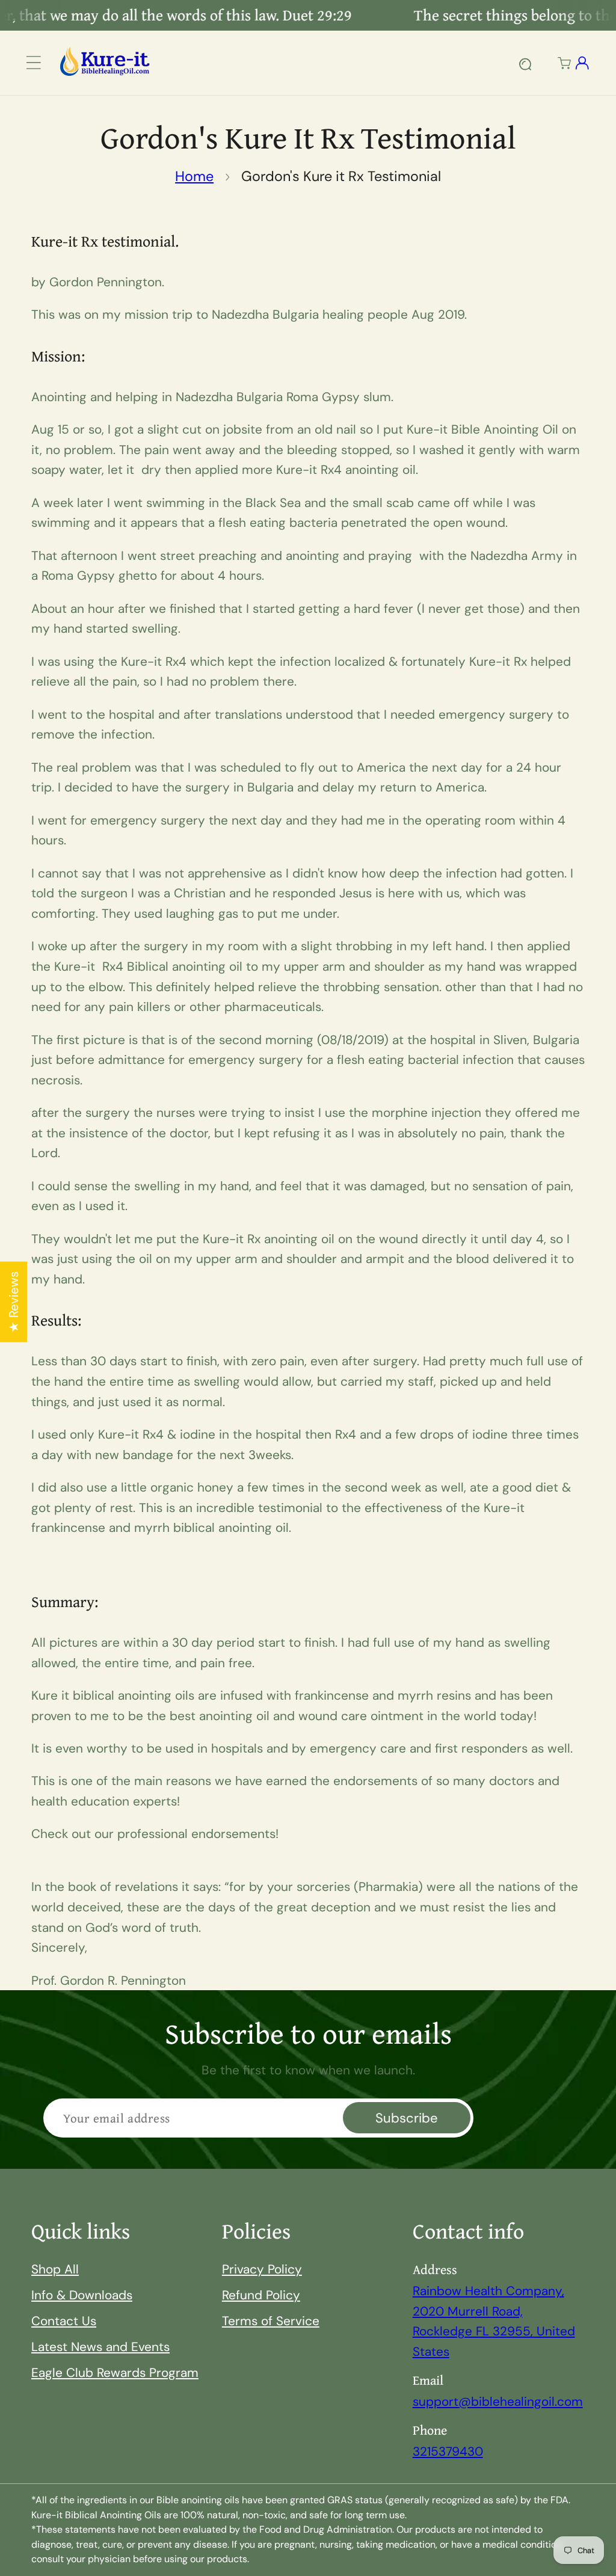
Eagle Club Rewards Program (115, 2372)
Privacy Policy (262, 2269)
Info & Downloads (82, 2295)
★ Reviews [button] (14, 1302)
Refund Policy (261, 2295)
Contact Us (64, 2321)
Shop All (55, 2269)
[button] (34, 63)
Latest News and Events (100, 2347)
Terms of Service (271, 2321)
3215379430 (448, 2451)
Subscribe (407, 2118)
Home (194, 176)
